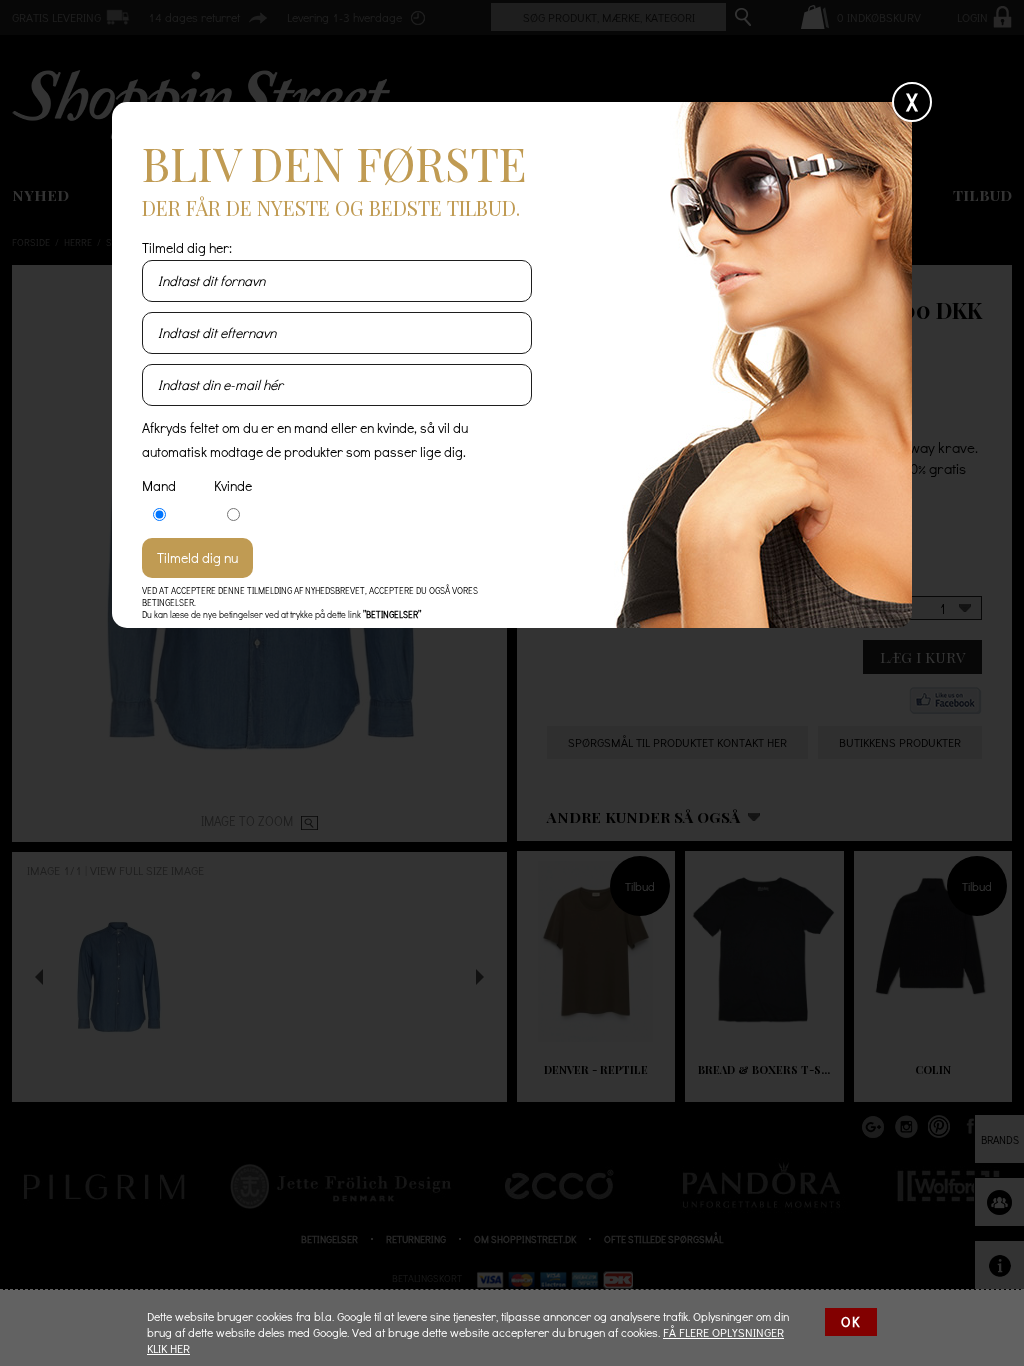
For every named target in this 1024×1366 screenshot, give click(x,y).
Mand (159, 485)
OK (851, 1321)
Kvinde (233, 485)
